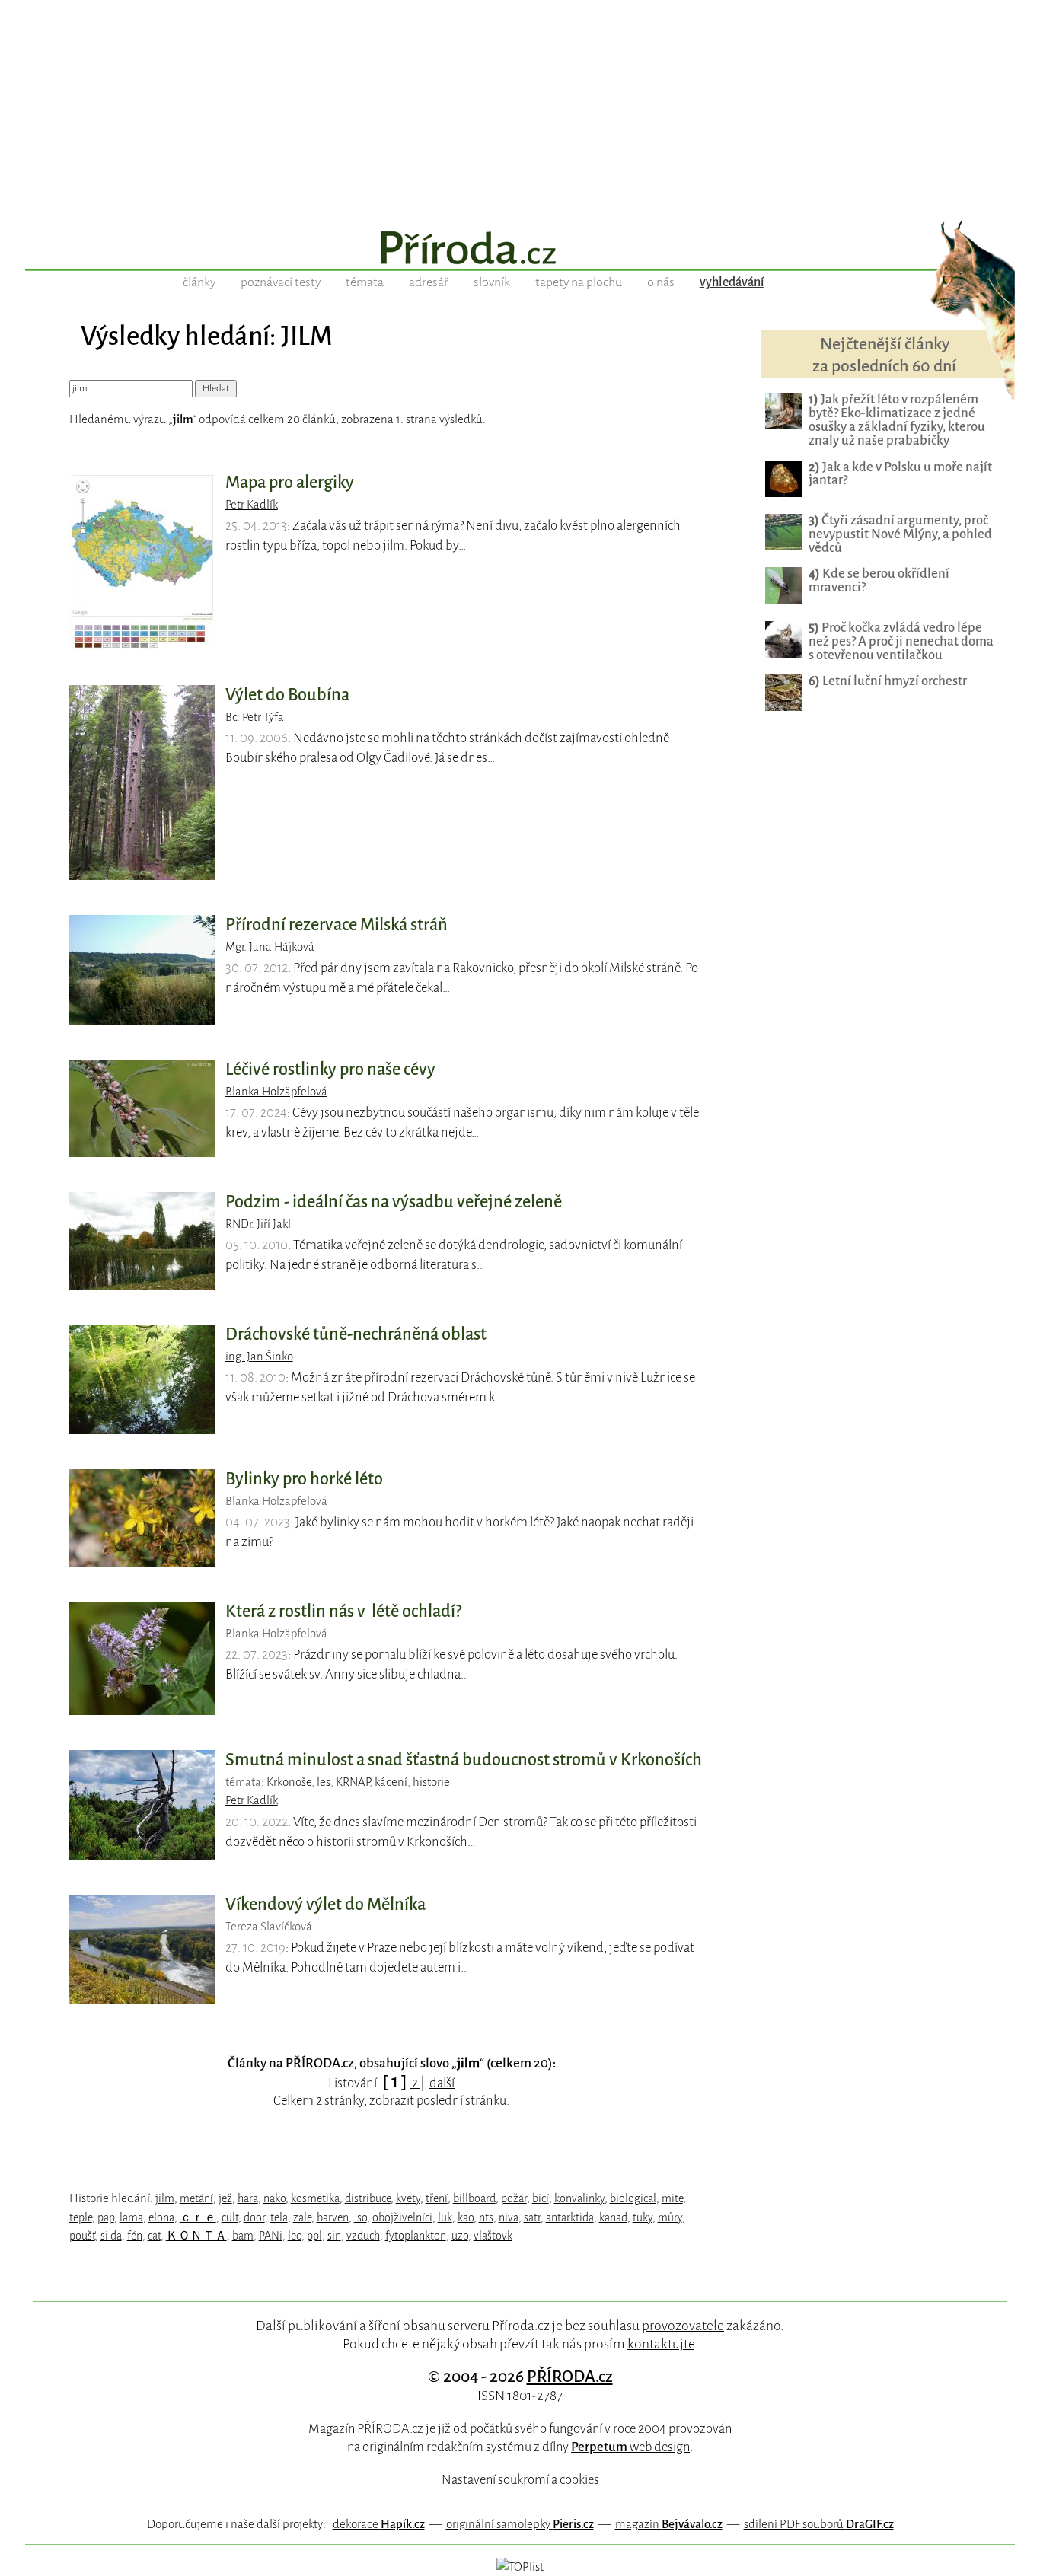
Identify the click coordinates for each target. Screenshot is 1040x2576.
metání (196, 2198)
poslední (440, 2101)
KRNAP (353, 1782)
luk (445, 2217)
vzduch (363, 2236)
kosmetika (315, 2198)
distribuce (368, 2198)
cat (154, 2236)
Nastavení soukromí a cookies (520, 2480)
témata (365, 282)
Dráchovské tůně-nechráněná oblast (356, 1334)
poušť (82, 2236)
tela (279, 2217)
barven (333, 2217)
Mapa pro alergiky (290, 483)
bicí (541, 2198)
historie (431, 1782)
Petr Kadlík (252, 505)
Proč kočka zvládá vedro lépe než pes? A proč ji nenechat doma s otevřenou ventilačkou (901, 641)
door (254, 2217)
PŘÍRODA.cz (570, 2377)
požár (514, 2198)
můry (670, 2217)
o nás (661, 282)
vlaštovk (493, 2236)
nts (486, 2217)
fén (135, 2236)
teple (81, 2217)
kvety (408, 2198)
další (442, 2083)
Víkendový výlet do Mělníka (325, 1905)
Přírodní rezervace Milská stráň (337, 925)
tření (437, 2198)
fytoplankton (416, 2236)
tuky (643, 2217)
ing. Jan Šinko (259, 1357)
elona (161, 2217)
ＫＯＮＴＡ (196, 2236)
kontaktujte (661, 2344)
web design (630, 2447)
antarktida (570, 2217)
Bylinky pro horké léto (304, 1479)
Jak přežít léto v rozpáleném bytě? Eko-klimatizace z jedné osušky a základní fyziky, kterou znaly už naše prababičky (897, 420)
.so (360, 2217)
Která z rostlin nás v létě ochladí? (343, 1612)
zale (302, 2217)
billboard (474, 2198)
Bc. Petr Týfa (255, 717)
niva (509, 2217)
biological (633, 2198)
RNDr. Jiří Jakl (258, 1224)
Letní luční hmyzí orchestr (888, 681)
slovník (492, 282)
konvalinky (579, 2198)
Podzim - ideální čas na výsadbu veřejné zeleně (394, 1202)
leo (295, 2236)
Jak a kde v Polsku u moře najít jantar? (900, 474)
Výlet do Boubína (287, 695)
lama (131, 2217)
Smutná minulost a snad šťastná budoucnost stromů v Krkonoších (464, 1760)
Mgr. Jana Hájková (270, 947)
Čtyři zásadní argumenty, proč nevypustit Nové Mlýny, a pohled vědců (900, 534)
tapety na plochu (579, 282)
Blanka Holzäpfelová (276, 1092)
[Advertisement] (520, 107)
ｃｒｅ (198, 2217)
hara (248, 2198)
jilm (165, 2198)
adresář (429, 282)
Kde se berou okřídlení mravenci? (879, 580)
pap (106, 2217)
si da (111, 2236)
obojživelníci (402, 2217)
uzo (460, 2236)
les (324, 1782)
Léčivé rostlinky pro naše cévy (330, 1070)
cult (230, 2217)
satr (532, 2217)
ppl (314, 2236)
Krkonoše (289, 1782)
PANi (271, 2236)
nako (274, 2198)
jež (225, 2198)
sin (334, 2236)
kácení (391, 1782)
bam (243, 2236)
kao (466, 2217)
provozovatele (683, 2326)
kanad (613, 2217)
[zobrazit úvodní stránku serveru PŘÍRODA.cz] (520, 250)
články (199, 282)
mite (672, 2198)
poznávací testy (281, 282)
